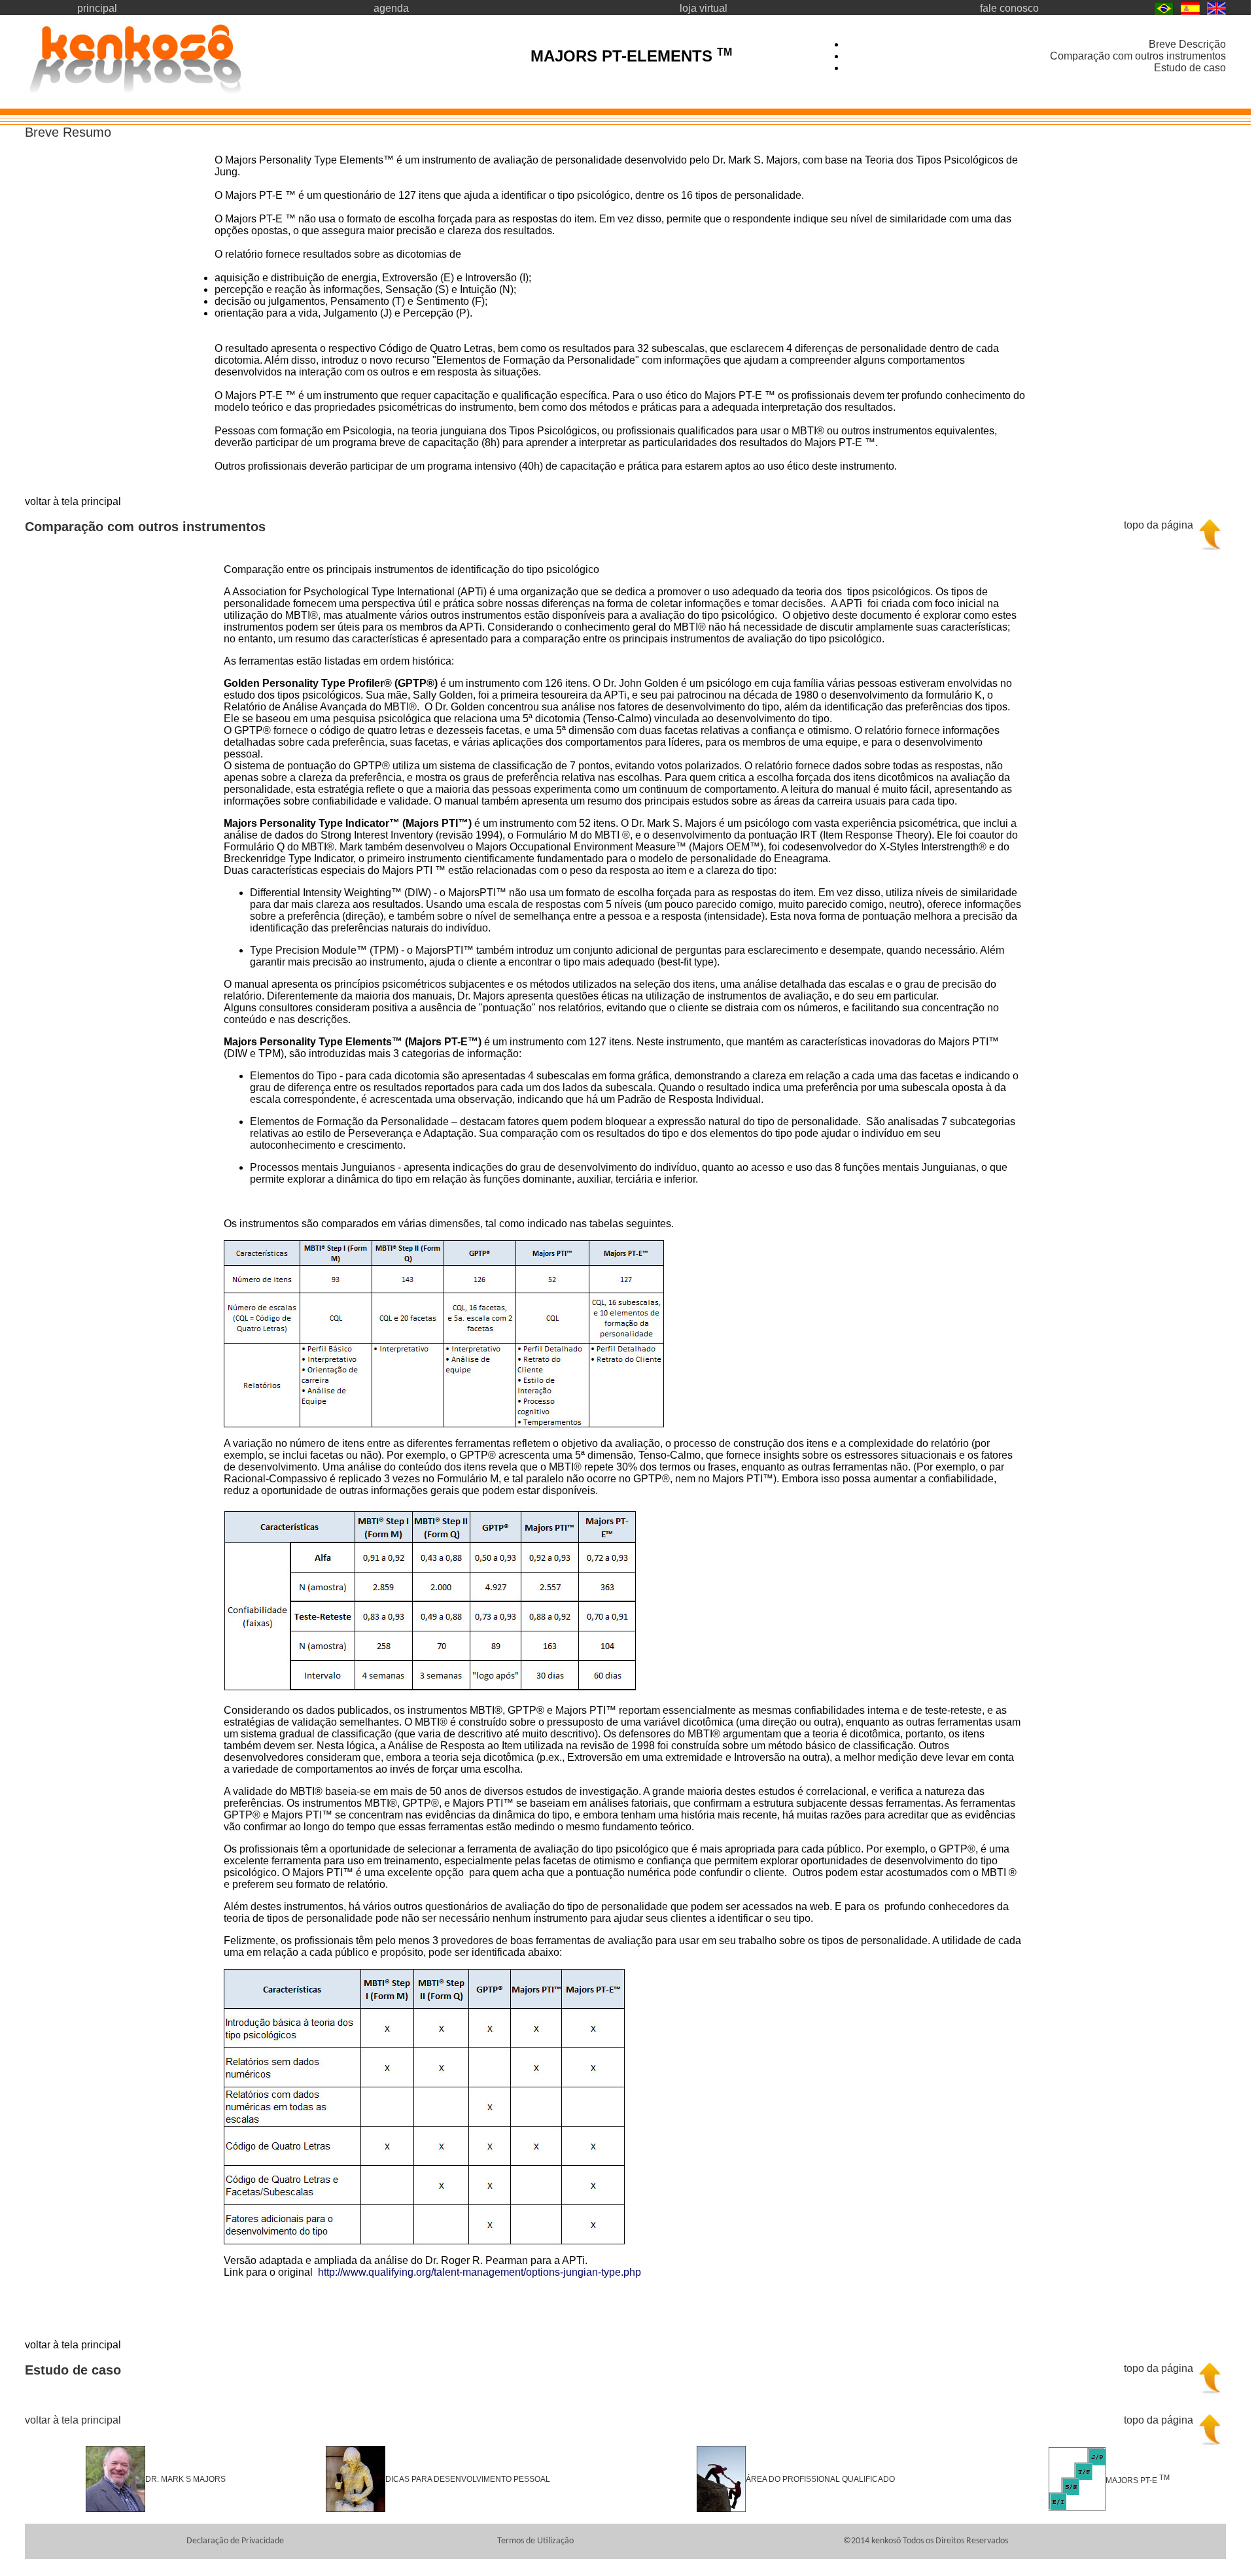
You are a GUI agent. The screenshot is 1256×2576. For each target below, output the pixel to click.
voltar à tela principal (73, 2420)
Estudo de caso (1190, 68)
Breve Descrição (1187, 44)
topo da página (1159, 525)
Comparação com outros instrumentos (1138, 56)
